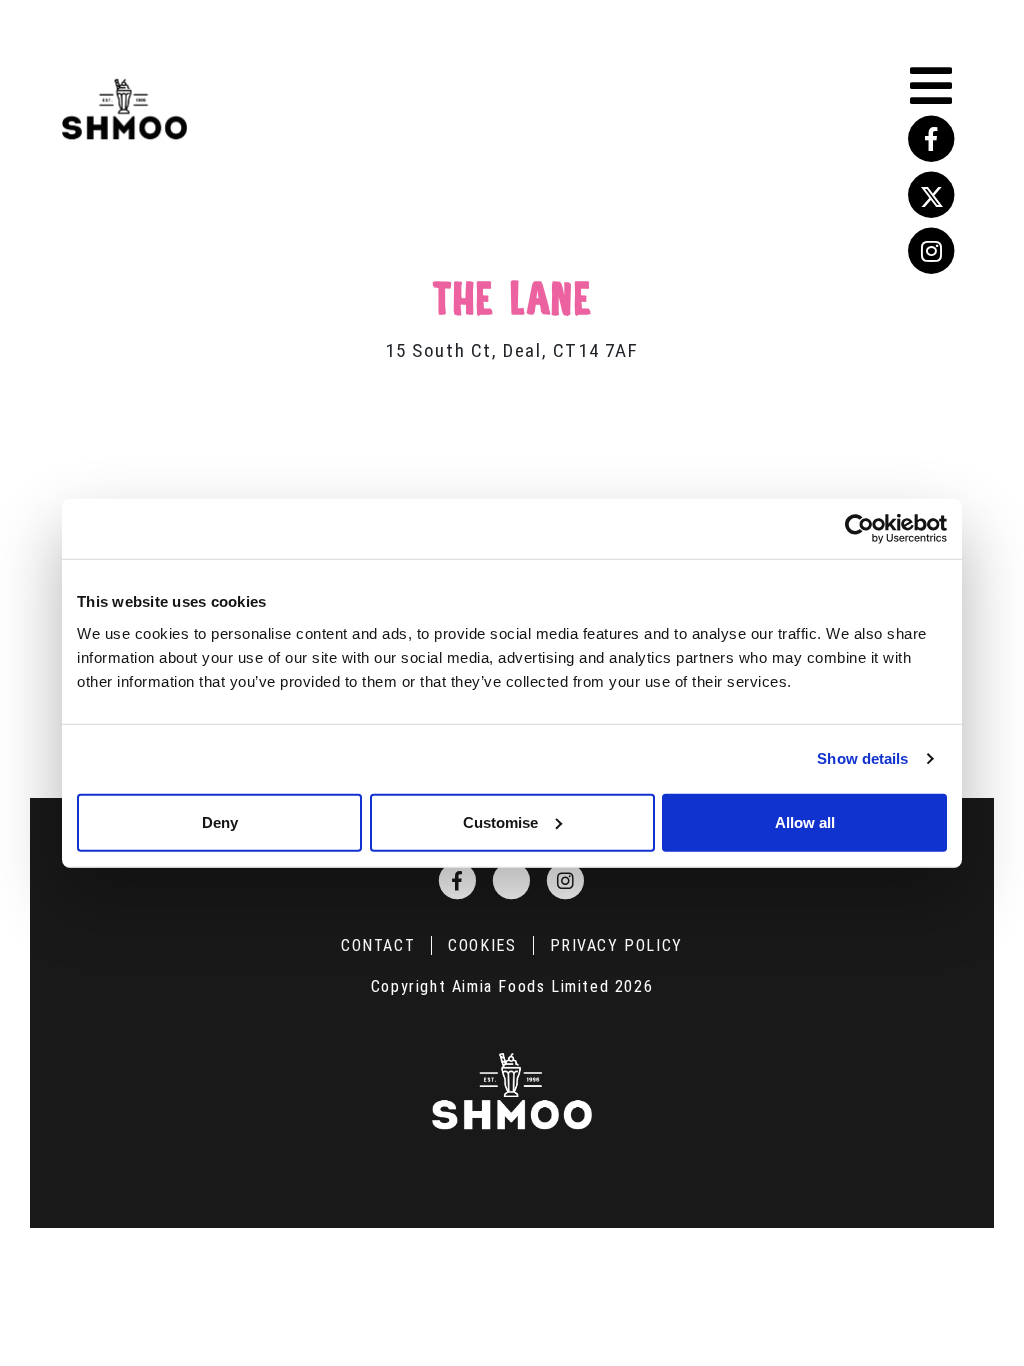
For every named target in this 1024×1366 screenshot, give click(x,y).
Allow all (805, 821)
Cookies (482, 945)
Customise (500, 821)
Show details (862, 758)
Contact (378, 945)
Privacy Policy (616, 945)
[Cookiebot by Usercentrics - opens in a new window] (859, 529)
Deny (220, 821)
